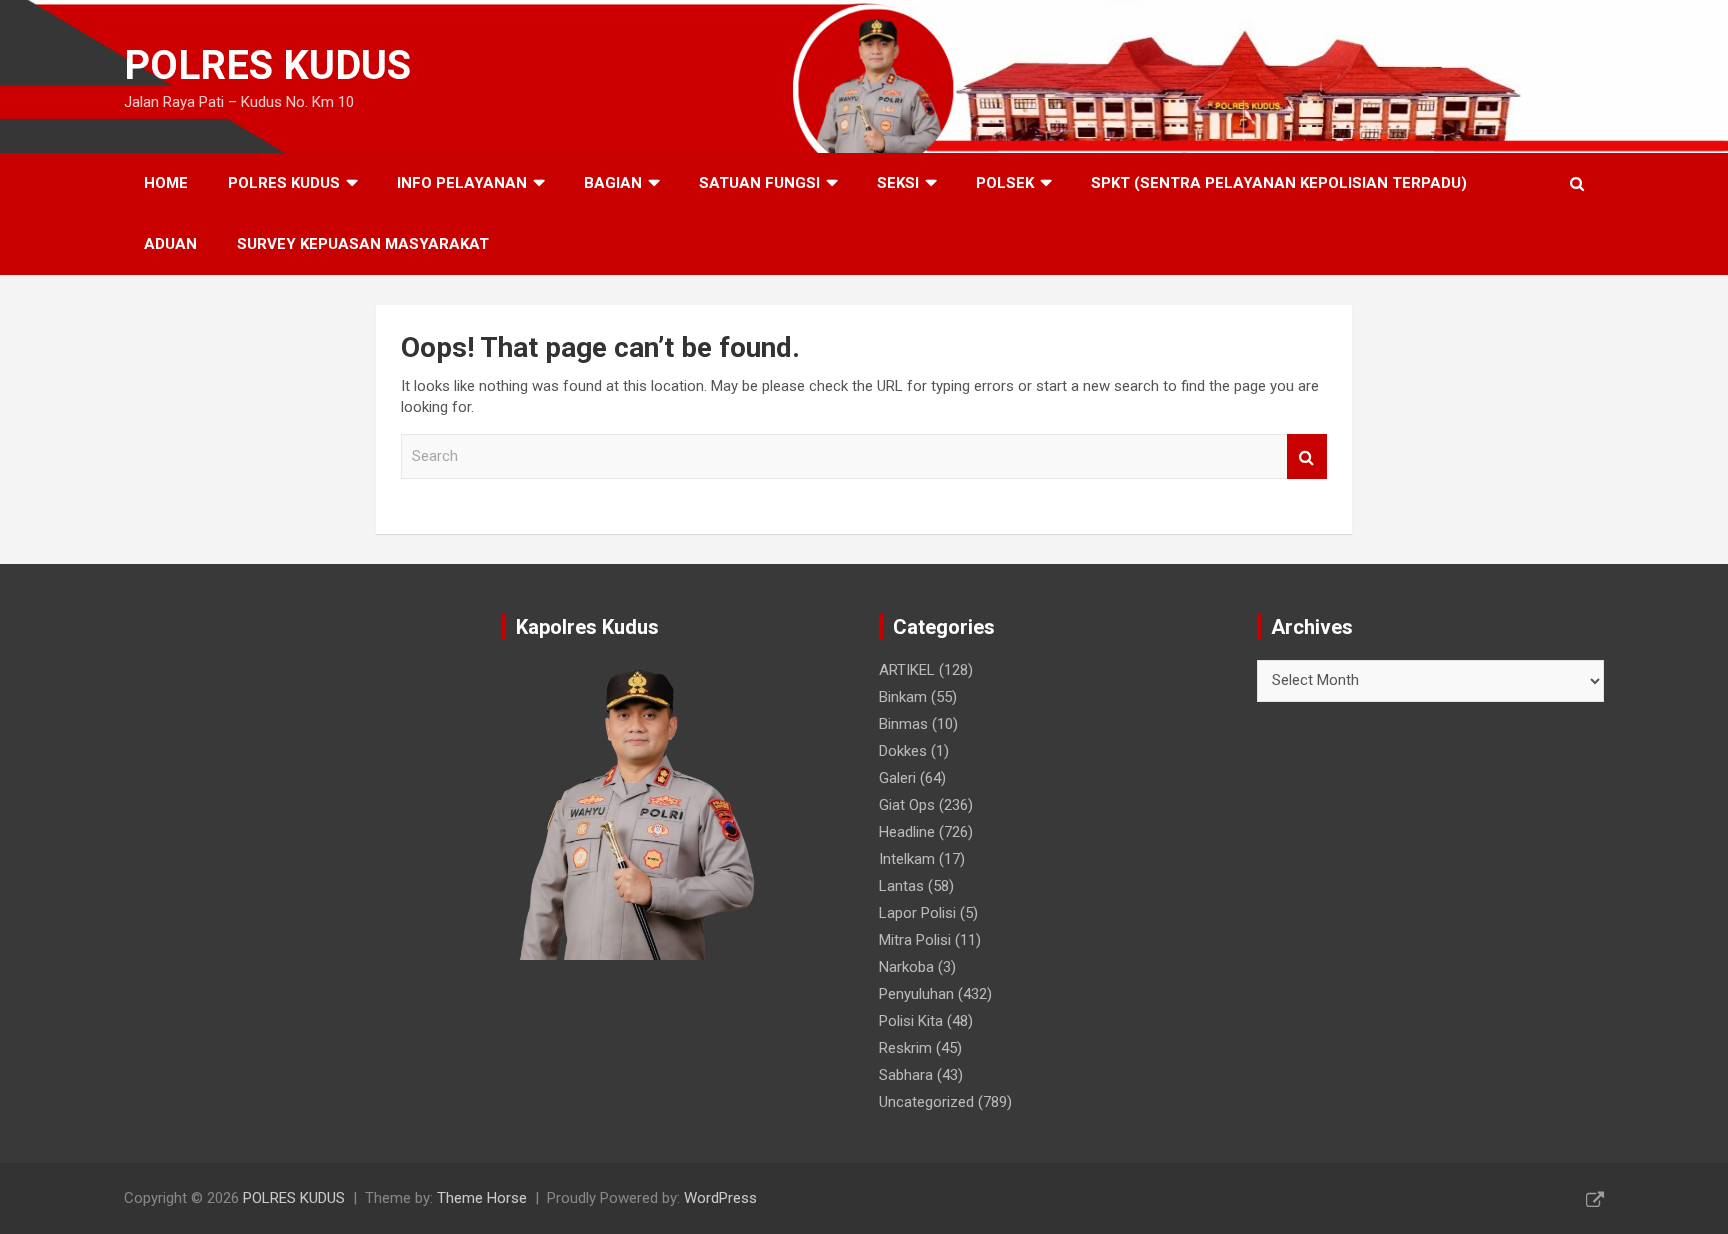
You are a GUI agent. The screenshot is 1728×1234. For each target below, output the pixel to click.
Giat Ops (907, 805)
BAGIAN (613, 183)
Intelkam (907, 859)
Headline (907, 832)
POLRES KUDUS (267, 65)
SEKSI (898, 183)
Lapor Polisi (917, 913)
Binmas (903, 724)
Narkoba (906, 967)
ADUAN (170, 244)
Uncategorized (926, 1102)
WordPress (720, 1198)
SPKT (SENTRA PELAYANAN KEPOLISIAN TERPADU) (1279, 183)
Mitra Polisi (915, 940)
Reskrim (905, 1048)
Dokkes (903, 751)
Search (1307, 456)
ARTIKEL (907, 670)
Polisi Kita (911, 1021)
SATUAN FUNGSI (759, 183)
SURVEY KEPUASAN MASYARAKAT (363, 244)
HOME (166, 183)
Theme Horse (482, 1198)
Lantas (901, 886)
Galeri (897, 778)
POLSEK (1005, 183)
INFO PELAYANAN (462, 183)
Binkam (903, 697)
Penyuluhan (916, 994)
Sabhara (906, 1075)
